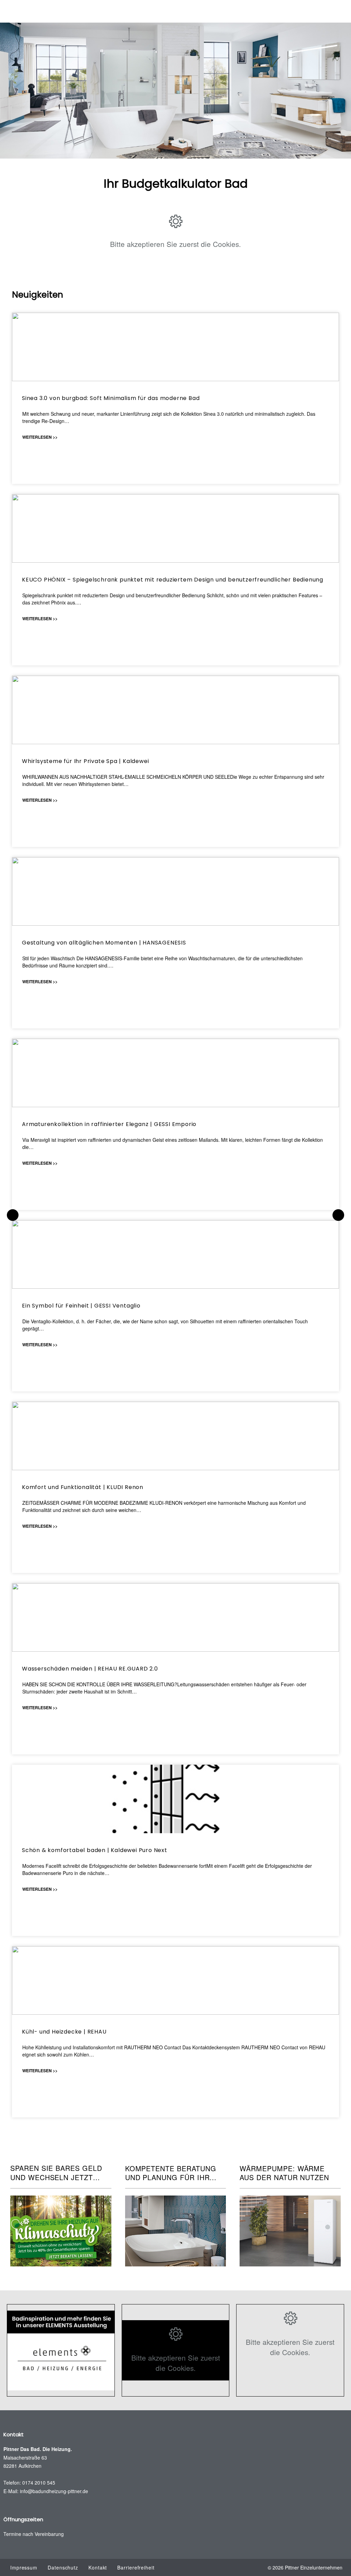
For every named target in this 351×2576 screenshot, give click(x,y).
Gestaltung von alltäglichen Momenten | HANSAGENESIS (104, 943)
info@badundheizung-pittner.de (54, 2491)
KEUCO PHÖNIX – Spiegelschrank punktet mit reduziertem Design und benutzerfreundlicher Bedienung (173, 580)
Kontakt (98, 2567)
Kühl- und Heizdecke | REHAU (64, 2032)
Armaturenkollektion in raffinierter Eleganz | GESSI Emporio (109, 1124)
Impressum (24, 2567)
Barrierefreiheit (136, 2567)
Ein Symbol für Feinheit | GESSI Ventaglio (81, 1306)
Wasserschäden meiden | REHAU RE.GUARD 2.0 (90, 1669)
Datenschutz (63, 2567)
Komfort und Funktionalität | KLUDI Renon (83, 1487)
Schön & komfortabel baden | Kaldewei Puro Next (95, 1850)
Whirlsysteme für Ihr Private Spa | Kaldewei (85, 761)
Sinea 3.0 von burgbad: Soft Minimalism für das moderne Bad (111, 398)
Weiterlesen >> (40, 437)
